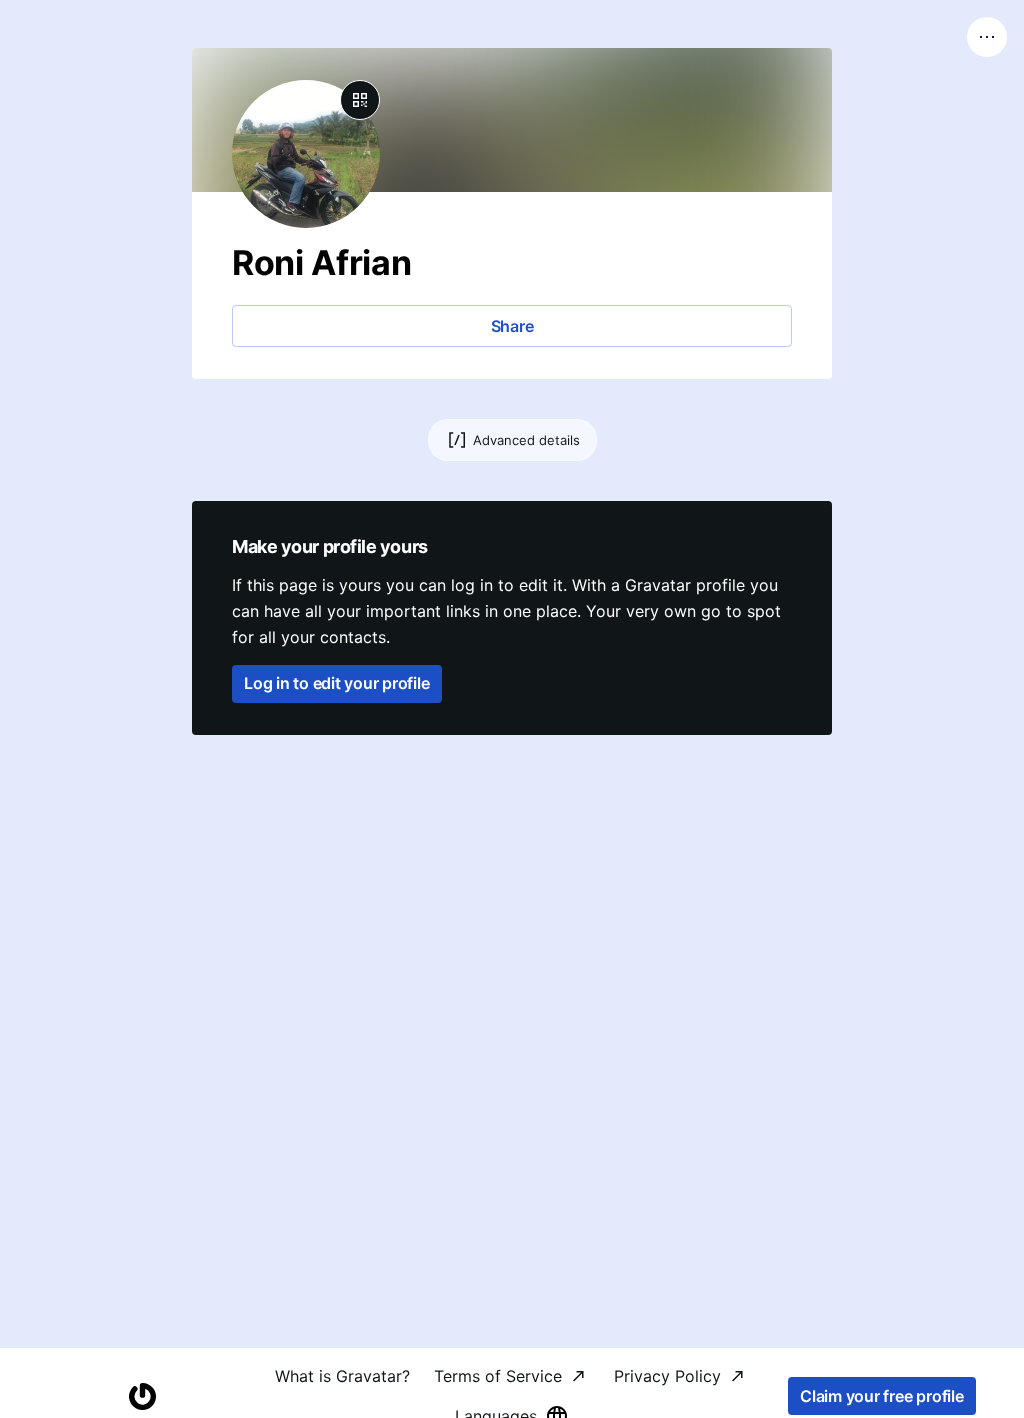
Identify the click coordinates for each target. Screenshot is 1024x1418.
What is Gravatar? (342, 1376)
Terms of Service (498, 1376)
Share (512, 326)
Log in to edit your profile (337, 683)
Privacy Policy (667, 1376)
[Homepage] (142, 1396)
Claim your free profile (881, 1396)
